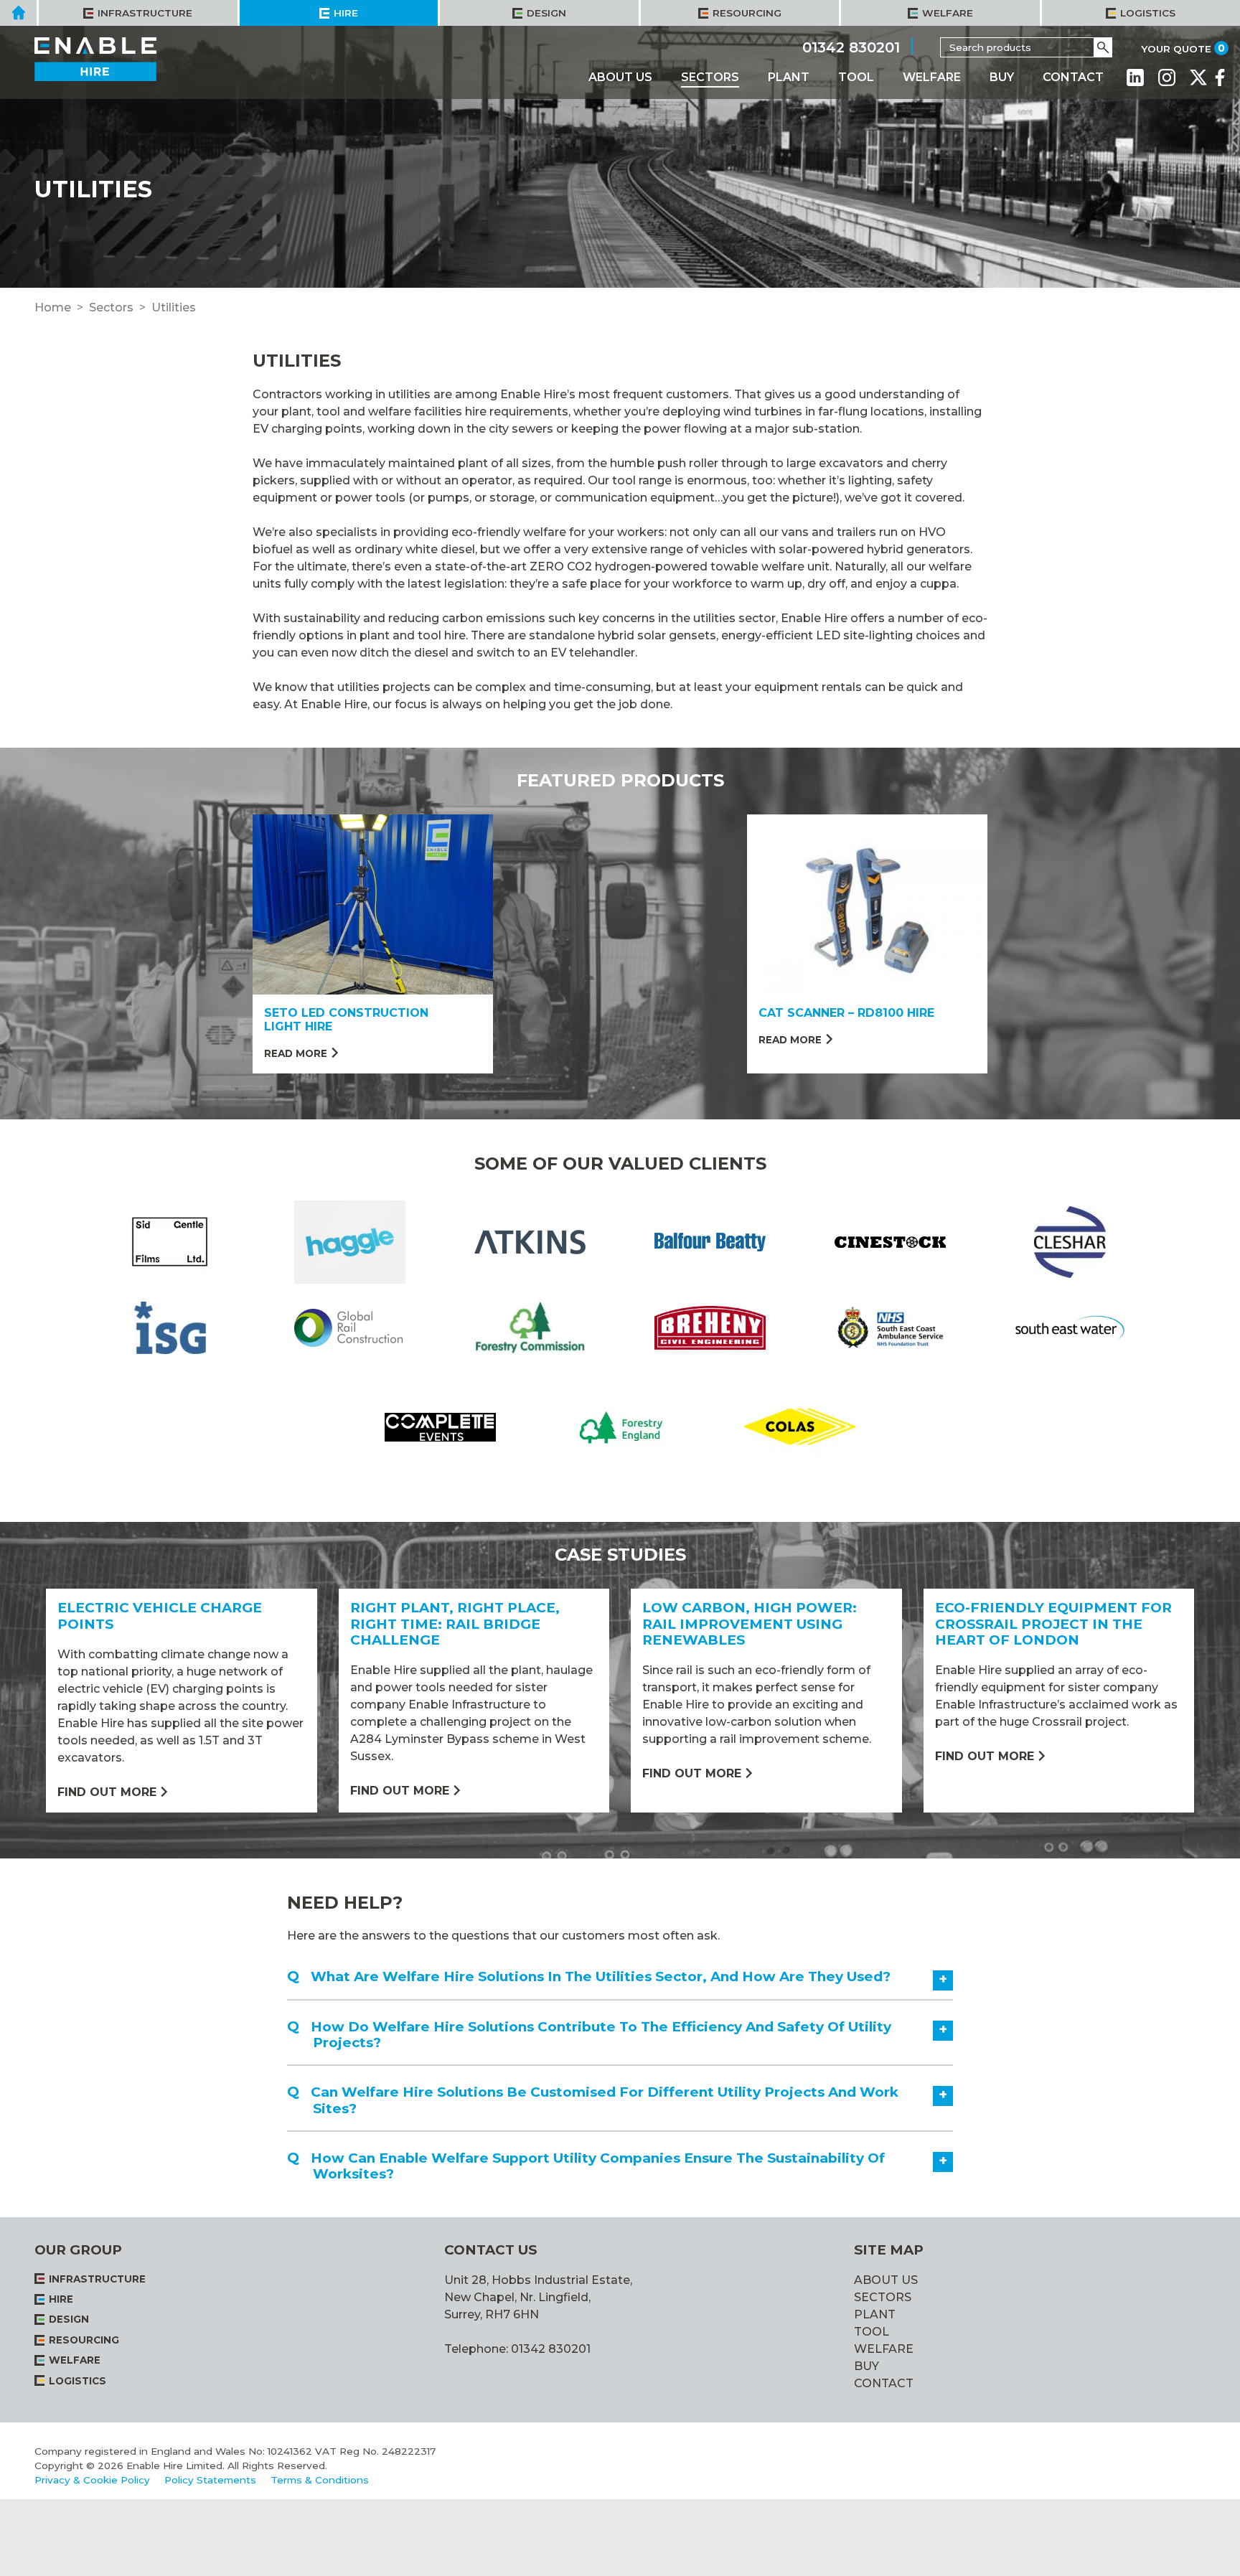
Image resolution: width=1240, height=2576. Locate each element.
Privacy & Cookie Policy (92, 2480)
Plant (789, 77)
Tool (856, 77)
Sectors (710, 77)
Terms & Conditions (320, 2480)
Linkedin (1135, 77)
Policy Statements (210, 2480)
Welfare (932, 77)
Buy (1002, 77)
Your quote (1176, 49)
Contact (1073, 77)
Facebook (1220, 77)
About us (620, 77)
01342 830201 (851, 47)
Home (53, 307)
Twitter (1198, 77)
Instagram (1167, 77)
